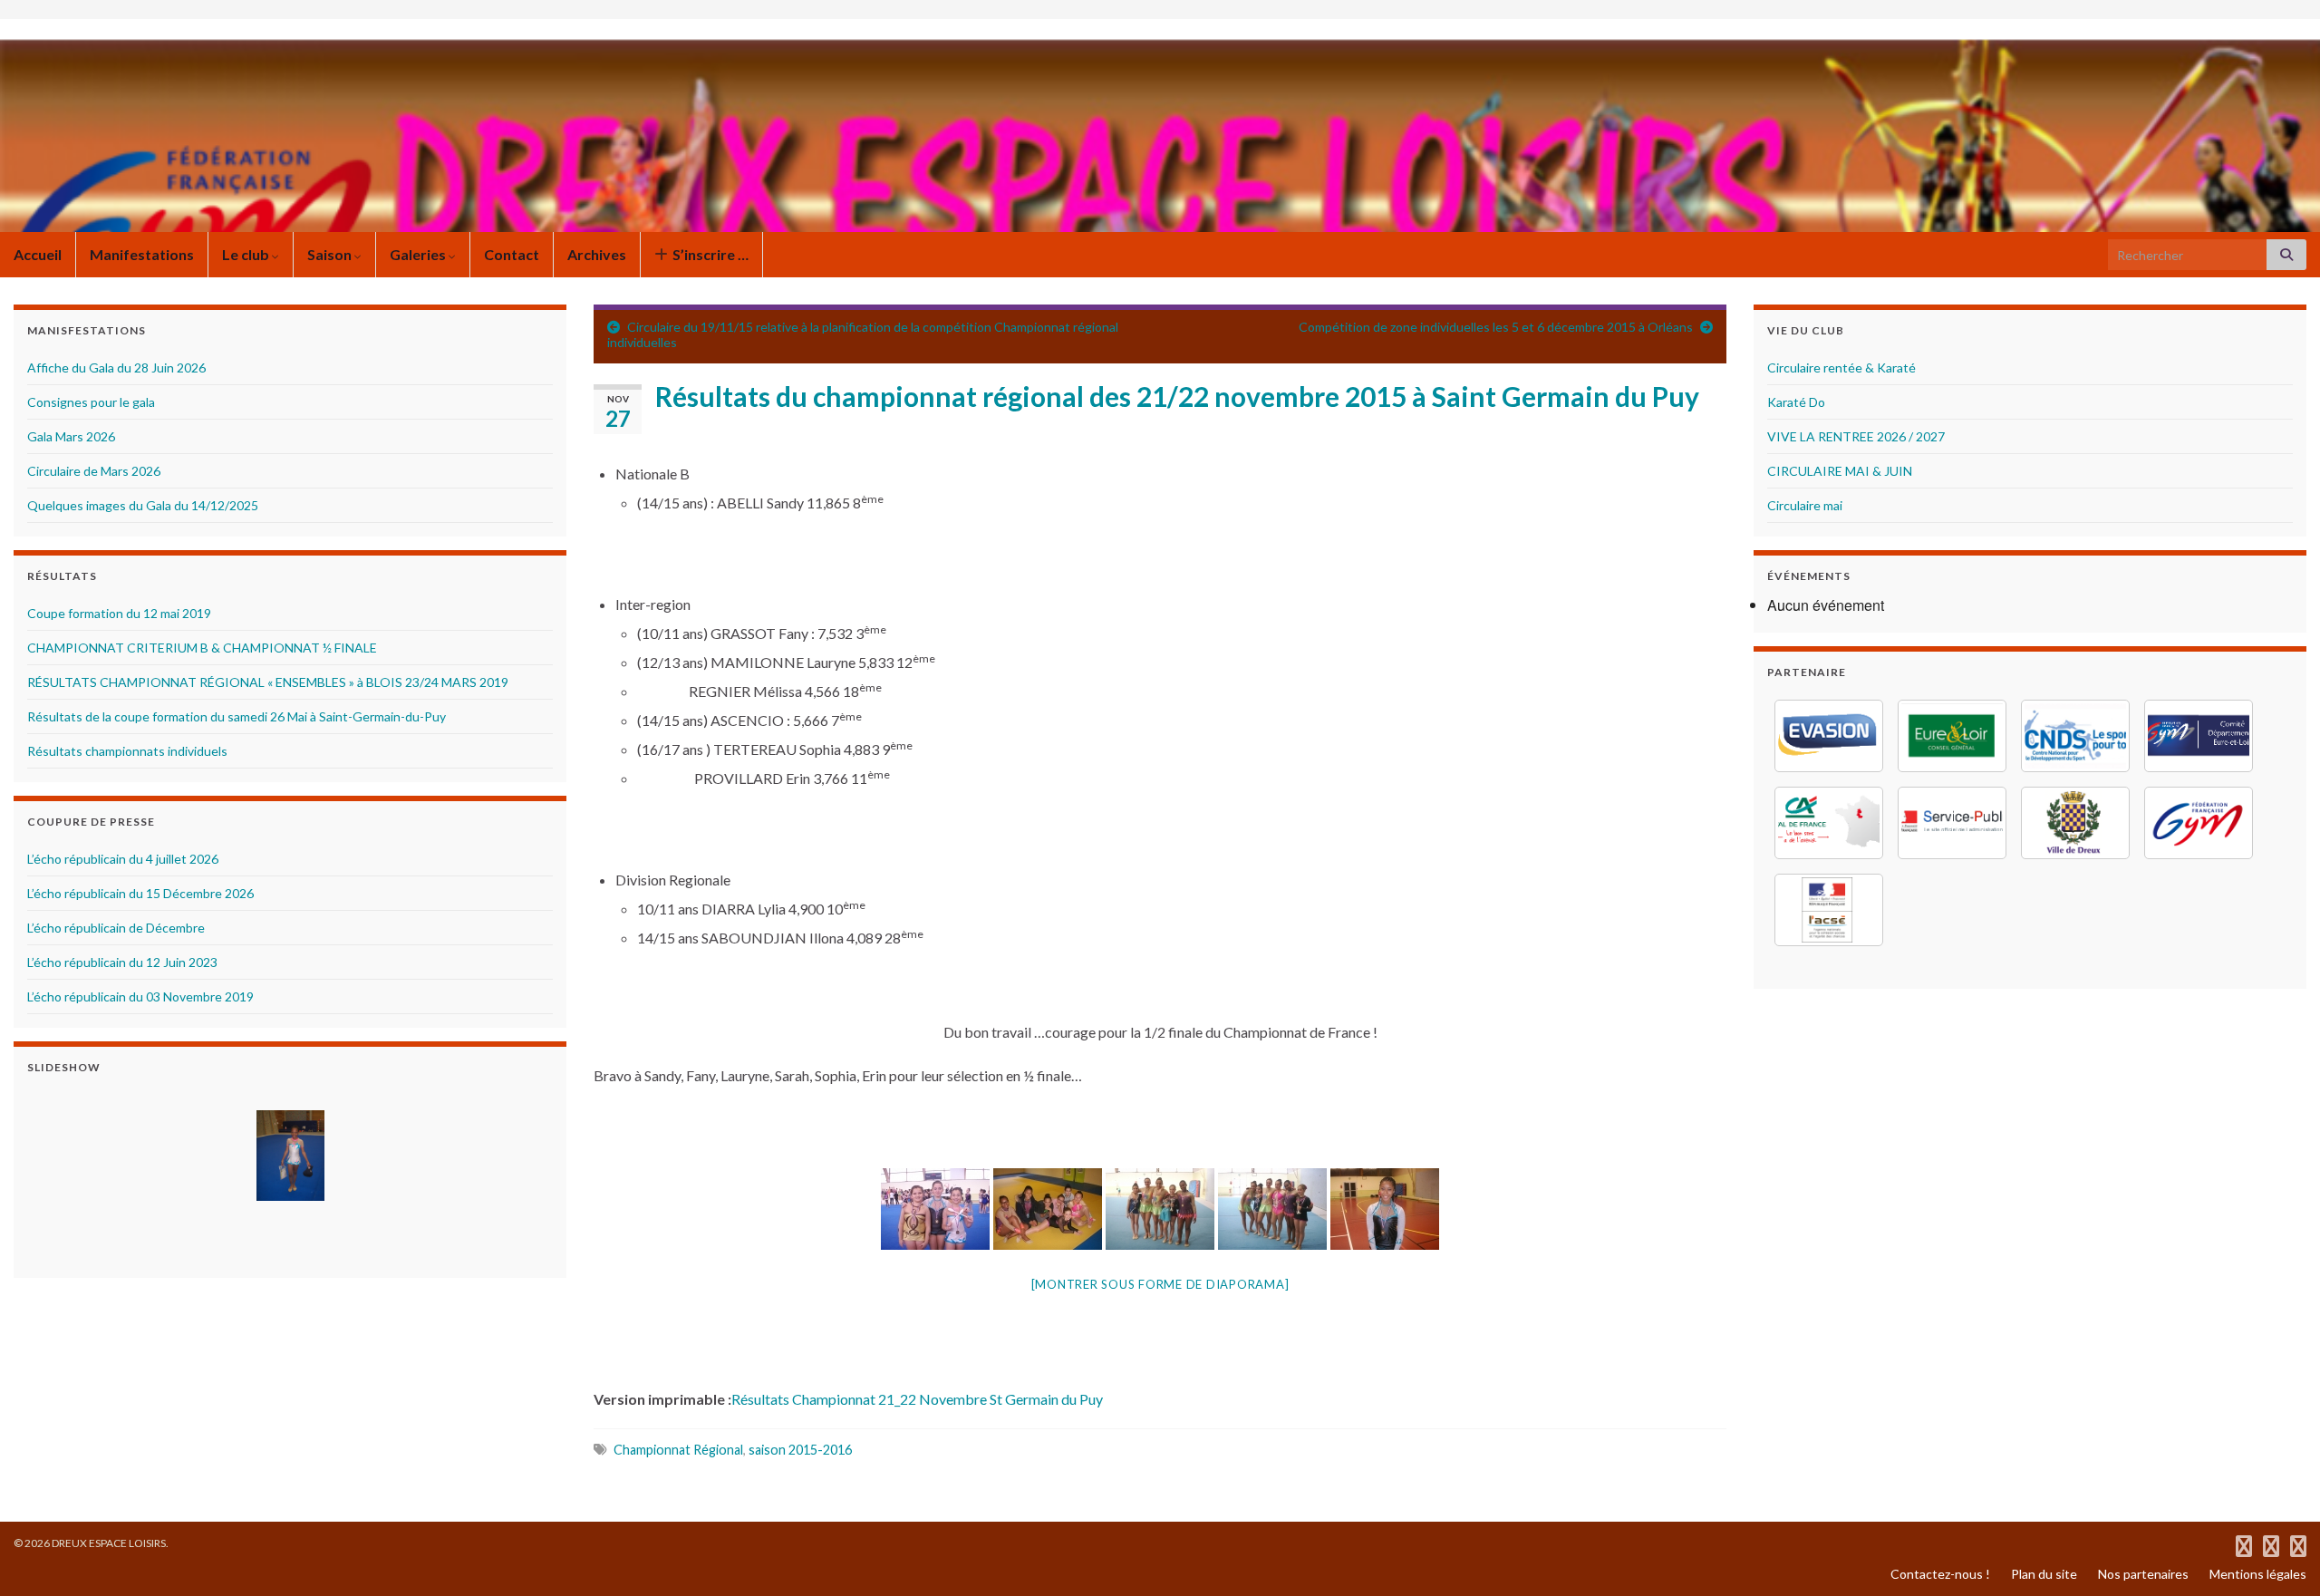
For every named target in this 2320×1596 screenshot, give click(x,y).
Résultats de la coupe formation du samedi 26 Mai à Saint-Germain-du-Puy (237, 716)
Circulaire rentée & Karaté (1841, 368)
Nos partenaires (2143, 1574)
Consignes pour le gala (91, 402)
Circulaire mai (1805, 505)
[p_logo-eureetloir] (1952, 736)
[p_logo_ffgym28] (2199, 736)
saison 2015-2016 (800, 1450)
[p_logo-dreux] (2075, 823)
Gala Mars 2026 (71, 436)
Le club (247, 254)
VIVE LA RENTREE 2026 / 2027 (1856, 436)
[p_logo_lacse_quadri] (1829, 910)
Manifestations (142, 254)
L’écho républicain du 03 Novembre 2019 (140, 996)
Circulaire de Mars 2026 (94, 471)
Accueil (38, 254)
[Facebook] (2244, 1543)
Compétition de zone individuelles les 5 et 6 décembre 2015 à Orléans (1496, 327)
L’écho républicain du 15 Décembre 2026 (140, 893)
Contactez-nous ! (1940, 1574)
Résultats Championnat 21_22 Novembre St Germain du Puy (917, 1399)
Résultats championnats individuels (127, 751)
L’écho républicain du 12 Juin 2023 (122, 962)
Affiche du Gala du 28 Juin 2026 (116, 368)
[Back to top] (2279, 1555)
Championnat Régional (678, 1450)
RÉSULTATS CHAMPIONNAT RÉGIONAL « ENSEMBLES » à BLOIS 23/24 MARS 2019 (268, 682)
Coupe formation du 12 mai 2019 (119, 613)
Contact (512, 254)
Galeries (419, 254)
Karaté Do (1796, 402)
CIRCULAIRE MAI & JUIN (1840, 471)
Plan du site (2044, 1574)
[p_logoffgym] (2199, 823)
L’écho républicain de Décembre (116, 928)
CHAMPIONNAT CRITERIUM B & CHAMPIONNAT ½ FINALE (202, 648)
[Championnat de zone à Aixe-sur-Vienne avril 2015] (290, 1156)
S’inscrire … (709, 254)
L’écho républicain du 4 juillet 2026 (123, 859)
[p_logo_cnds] (2075, 736)
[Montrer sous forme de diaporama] (1160, 1284)
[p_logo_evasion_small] (1829, 736)
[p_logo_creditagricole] (1829, 823)
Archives (597, 254)
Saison (331, 254)
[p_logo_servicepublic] (1952, 823)
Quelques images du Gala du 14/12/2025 (143, 505)
